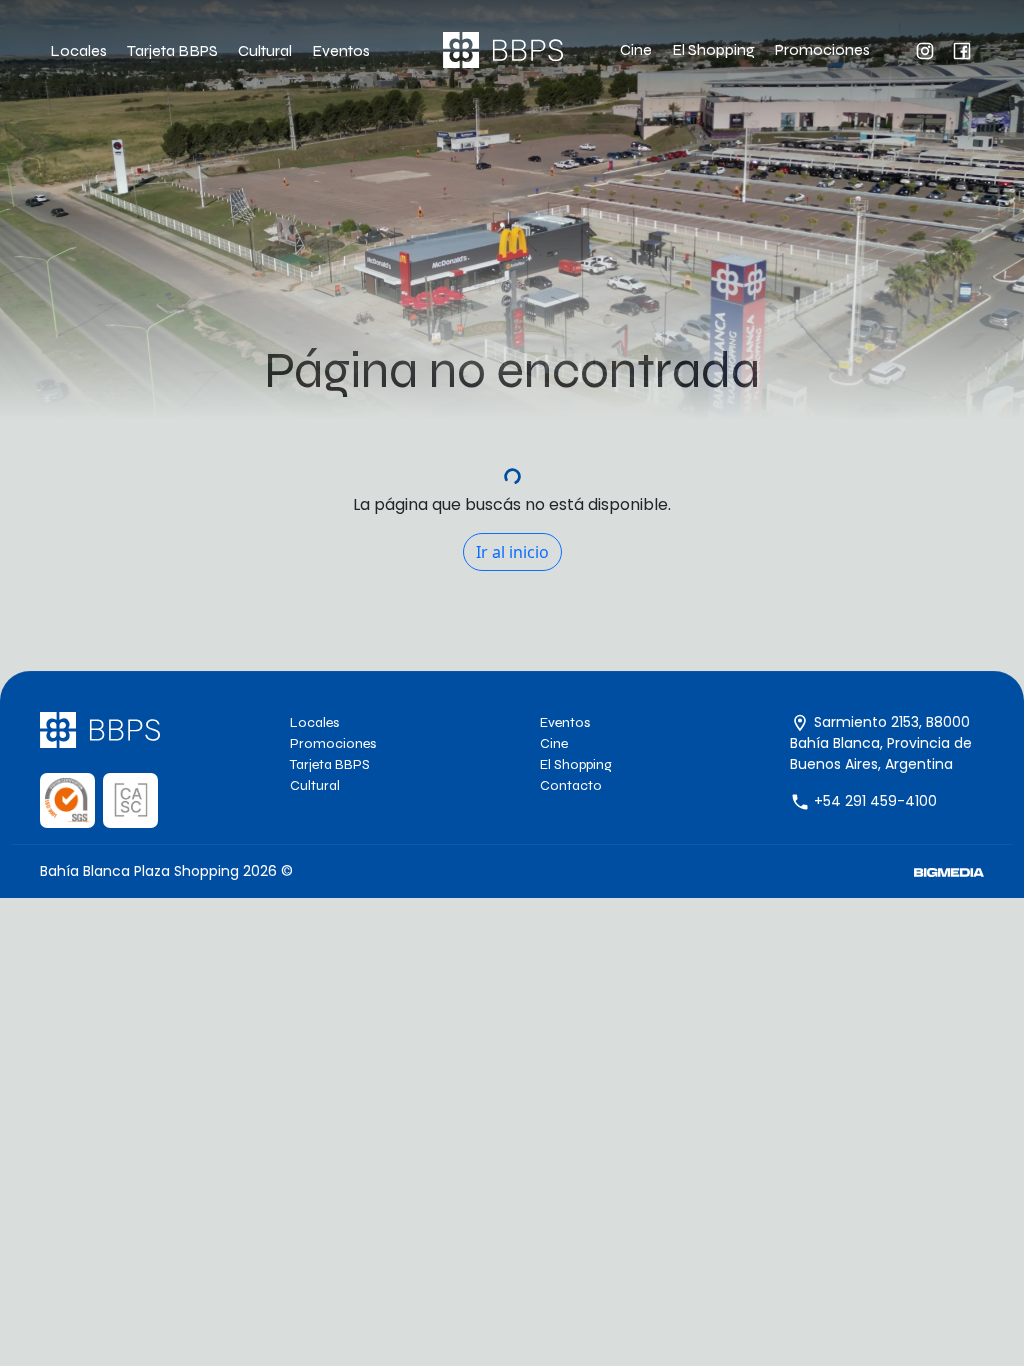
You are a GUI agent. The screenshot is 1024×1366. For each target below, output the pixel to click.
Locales (78, 50)
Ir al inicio (512, 552)
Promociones (822, 49)
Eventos (341, 50)
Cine (636, 49)
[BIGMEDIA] (949, 871)
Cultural (265, 50)
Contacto (571, 785)
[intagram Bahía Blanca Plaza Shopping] (912, 49)
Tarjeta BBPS (172, 50)
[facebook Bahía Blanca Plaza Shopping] (949, 49)
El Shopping (713, 49)
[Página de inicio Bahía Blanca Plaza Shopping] (503, 50)
